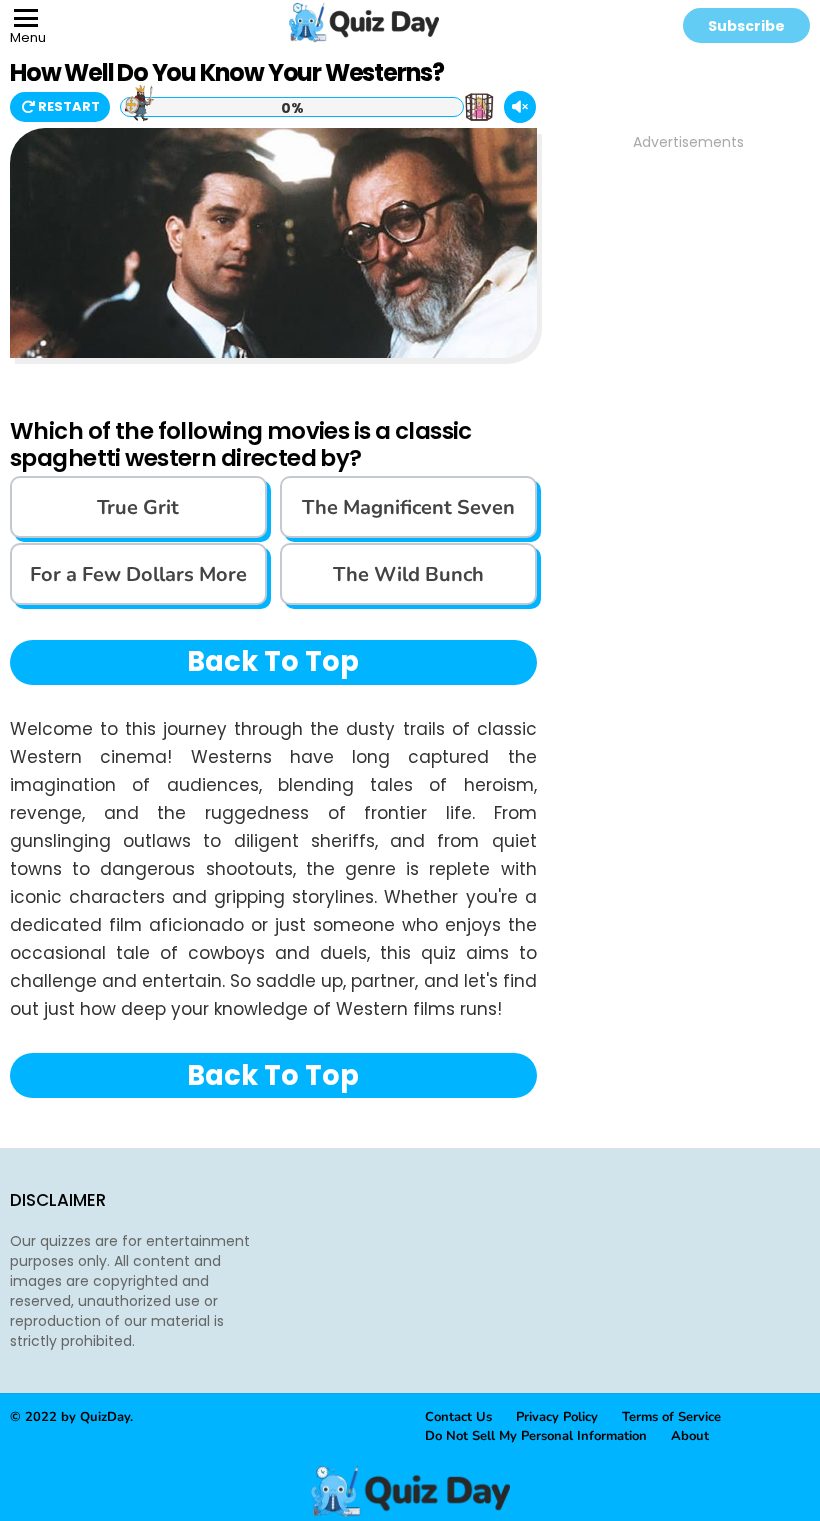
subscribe (746, 26)
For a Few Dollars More (138, 574)
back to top (273, 661)
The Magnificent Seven (408, 507)
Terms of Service (671, 1417)
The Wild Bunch (408, 574)
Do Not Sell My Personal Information (536, 1436)
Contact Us (458, 1417)
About (690, 1436)
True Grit (138, 507)
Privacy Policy (557, 1417)
